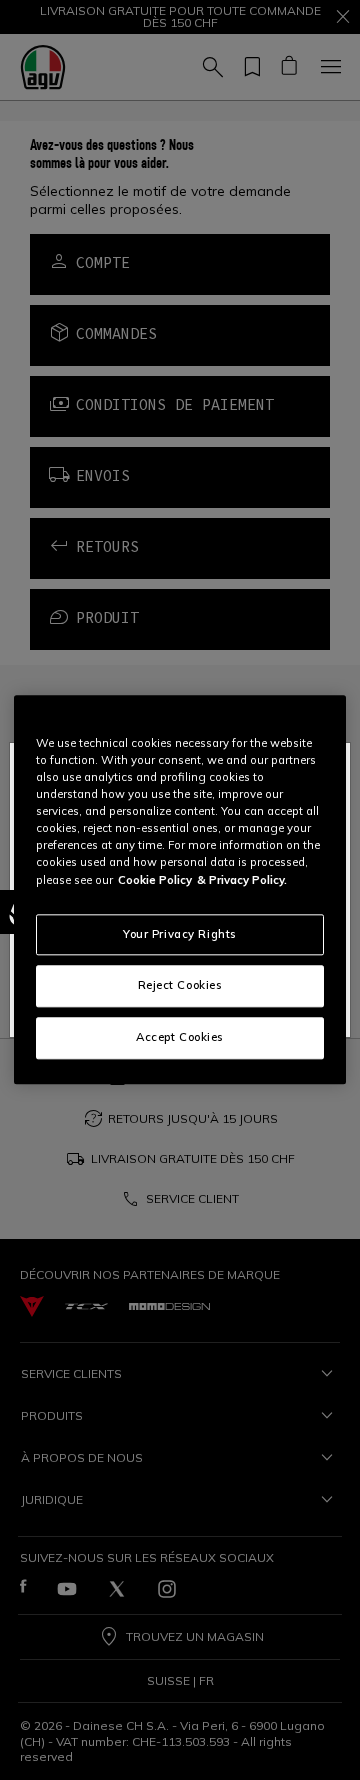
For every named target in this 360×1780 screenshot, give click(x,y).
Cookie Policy (155, 880)
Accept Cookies (180, 1038)
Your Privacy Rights (180, 934)
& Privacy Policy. (242, 880)
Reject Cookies (180, 986)
